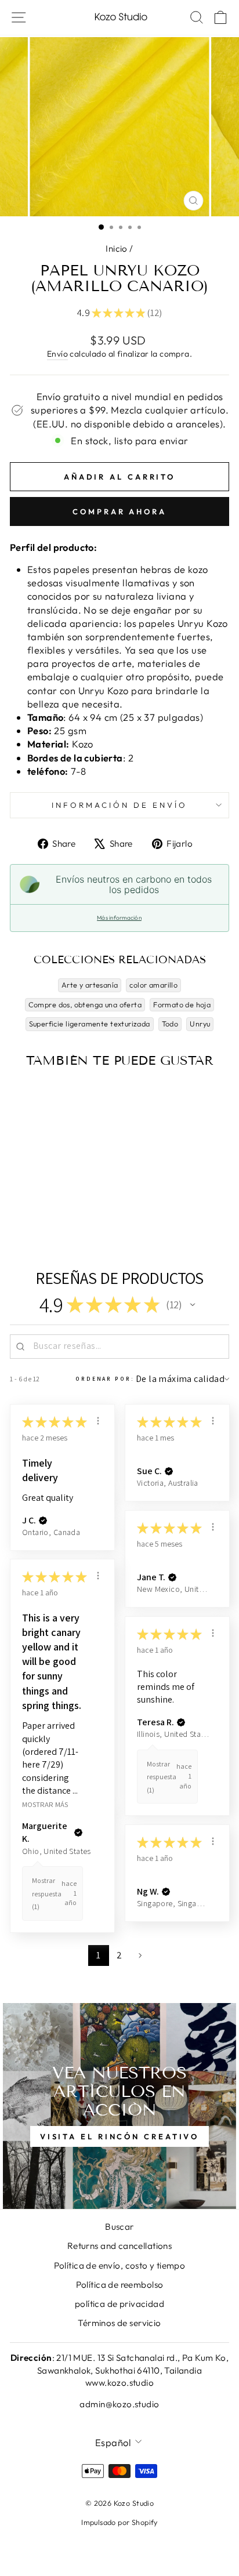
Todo (170, 1024)
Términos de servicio (119, 2323)
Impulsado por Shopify (119, 2522)
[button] (193, 1305)
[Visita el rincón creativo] (119, 2106)
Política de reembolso (120, 2285)
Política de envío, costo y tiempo (120, 2265)
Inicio (116, 248)
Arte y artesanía (90, 985)
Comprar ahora (119, 511)
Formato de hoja (182, 1004)
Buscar (119, 2227)
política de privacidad (119, 2304)
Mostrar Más (45, 1804)
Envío (57, 354)
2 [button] (119, 1955)
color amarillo (153, 985)
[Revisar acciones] (98, 1421)
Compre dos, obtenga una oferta (85, 1004)
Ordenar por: (105, 1379)
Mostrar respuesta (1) (47, 1893)
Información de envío (119, 805)
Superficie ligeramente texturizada (90, 1024)
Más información (119, 918)
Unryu (200, 1024)
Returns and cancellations (119, 2246)
